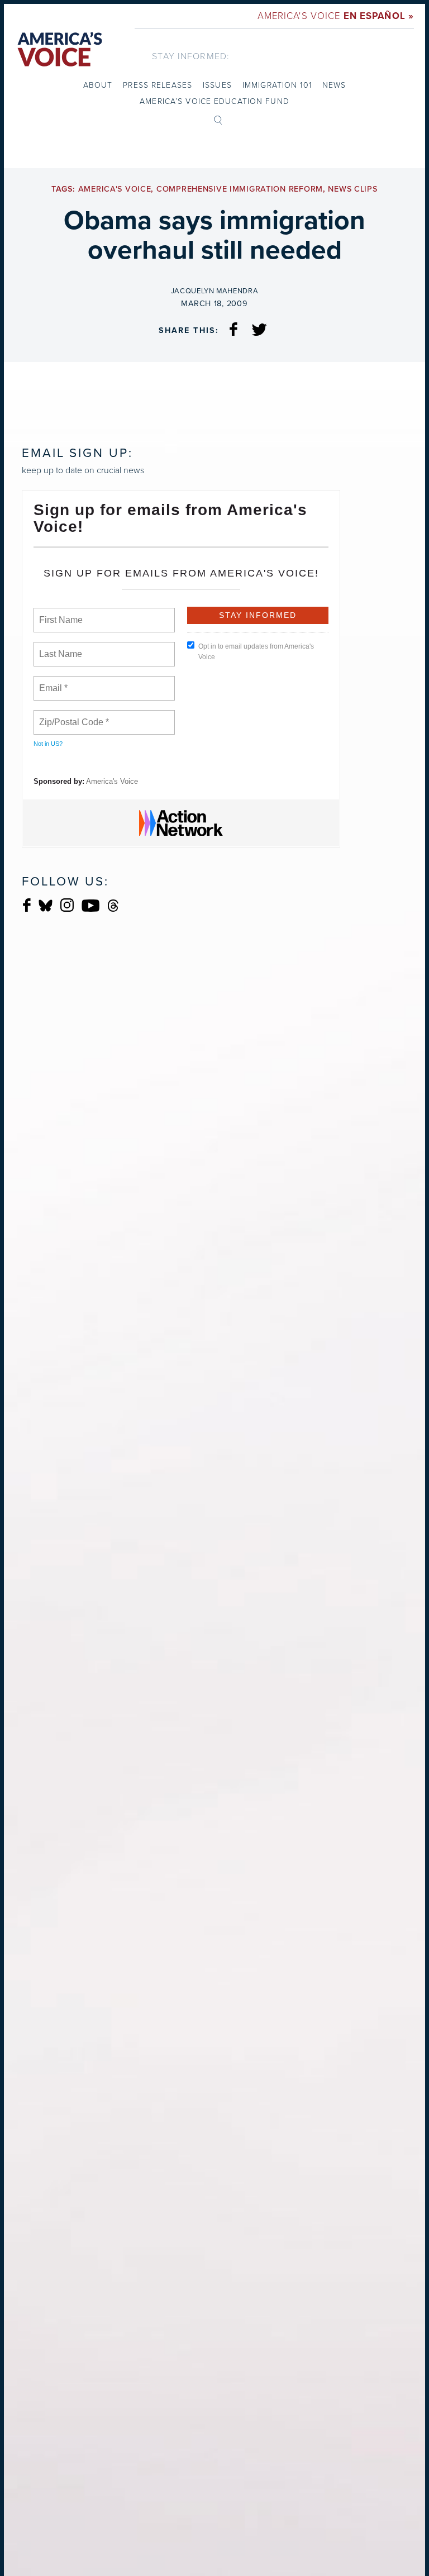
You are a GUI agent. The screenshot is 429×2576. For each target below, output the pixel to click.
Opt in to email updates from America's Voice (256, 652)
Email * (52, 682)
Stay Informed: (191, 56)
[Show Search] (218, 119)
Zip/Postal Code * (72, 716)
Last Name (59, 647)
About (98, 85)
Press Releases (158, 85)
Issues (217, 85)
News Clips (352, 189)
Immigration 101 (277, 85)
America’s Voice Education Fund (214, 101)
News (334, 85)
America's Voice (336, 15)
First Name (60, 613)
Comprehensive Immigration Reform (240, 189)
